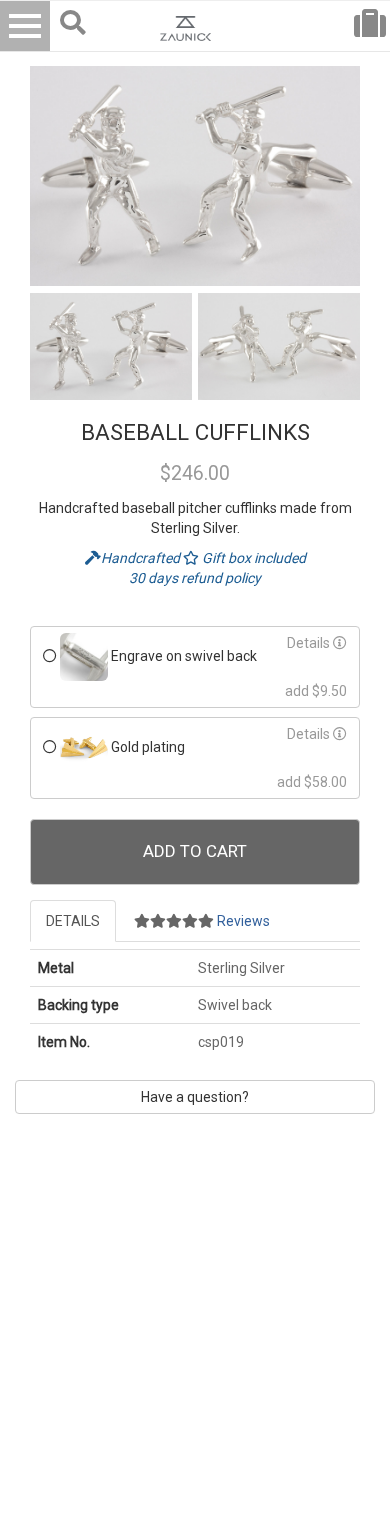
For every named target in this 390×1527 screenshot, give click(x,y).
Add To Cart (195, 851)
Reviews (242, 921)
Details (310, 643)
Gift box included (252, 558)
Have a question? (195, 1097)
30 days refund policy (195, 578)
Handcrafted (142, 558)
